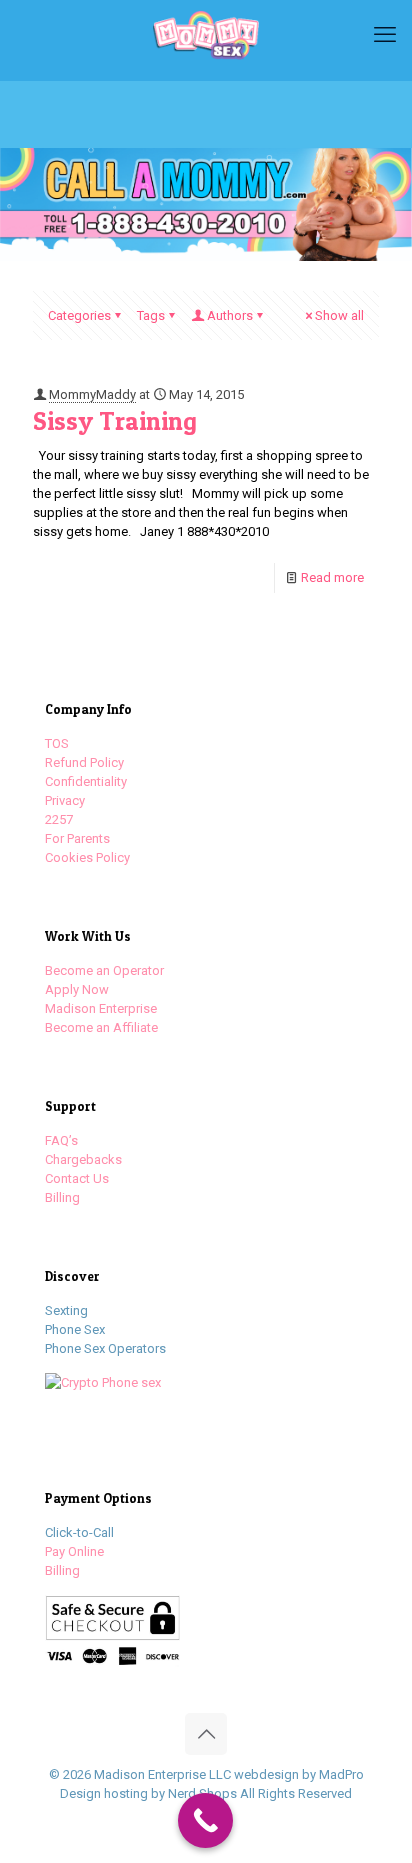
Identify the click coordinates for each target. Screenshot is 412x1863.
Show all (339, 315)
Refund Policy (84, 762)
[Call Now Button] (205, 1820)
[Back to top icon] (206, 1734)
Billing (62, 1197)
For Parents (77, 838)
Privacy (65, 800)
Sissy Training (115, 421)
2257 (59, 819)
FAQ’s (61, 1140)
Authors (230, 315)
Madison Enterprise (101, 1008)
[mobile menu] (385, 35)
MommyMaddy (92, 394)
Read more (332, 577)
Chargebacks (83, 1159)
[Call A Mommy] (206, 35)
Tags (151, 315)
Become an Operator (104, 970)
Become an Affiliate (101, 1027)
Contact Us (77, 1178)
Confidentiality (86, 781)
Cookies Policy (87, 857)
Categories (79, 315)
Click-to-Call (79, 1532)
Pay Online (74, 1551)
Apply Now (77, 989)
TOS (57, 743)
